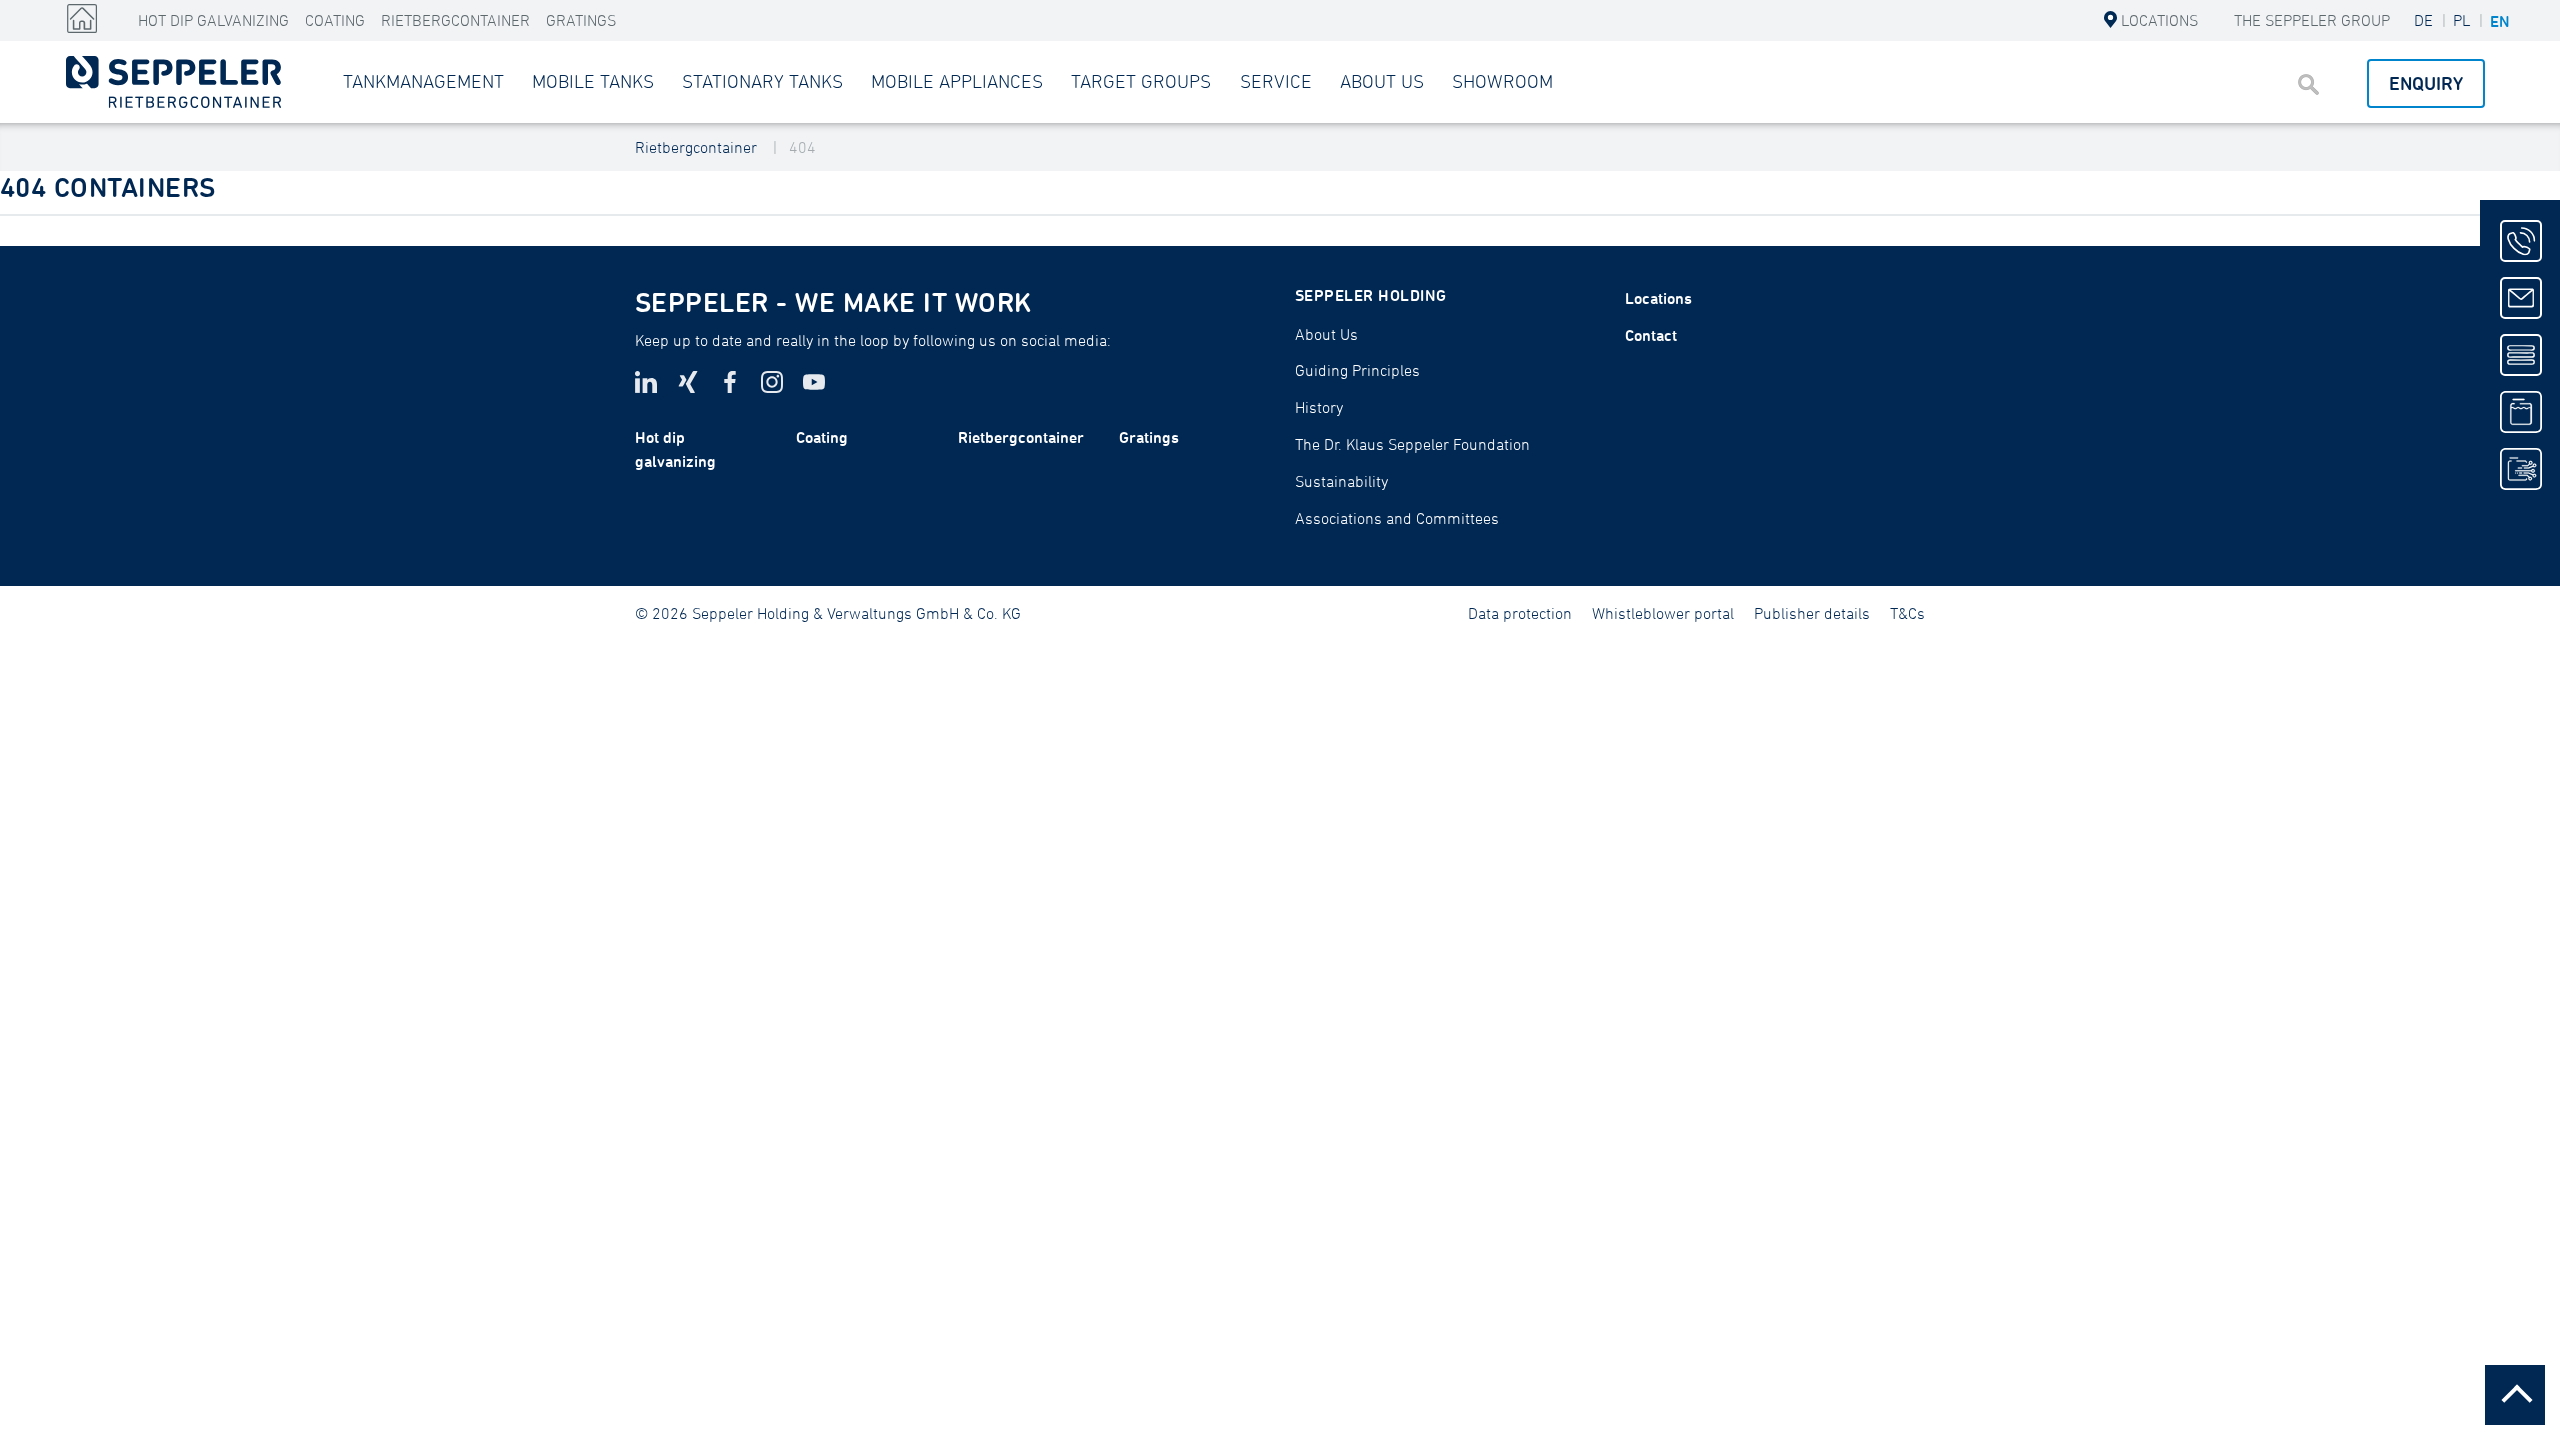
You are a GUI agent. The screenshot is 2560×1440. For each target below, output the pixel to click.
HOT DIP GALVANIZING (213, 20)
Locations (2159, 20)
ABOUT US (1382, 81)
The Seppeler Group (2312, 20)
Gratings (581, 20)
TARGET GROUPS (1141, 81)
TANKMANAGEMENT (423, 81)
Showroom (1502, 81)
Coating (335, 20)
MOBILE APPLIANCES (957, 81)
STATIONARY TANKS (762, 81)
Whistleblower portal (1663, 613)
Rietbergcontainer (455, 20)
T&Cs (1907, 613)
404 (802, 147)
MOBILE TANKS (593, 81)
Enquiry (2426, 83)
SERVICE (1276, 81)
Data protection (1520, 613)
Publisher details (1812, 613)
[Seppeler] (82, 18)
